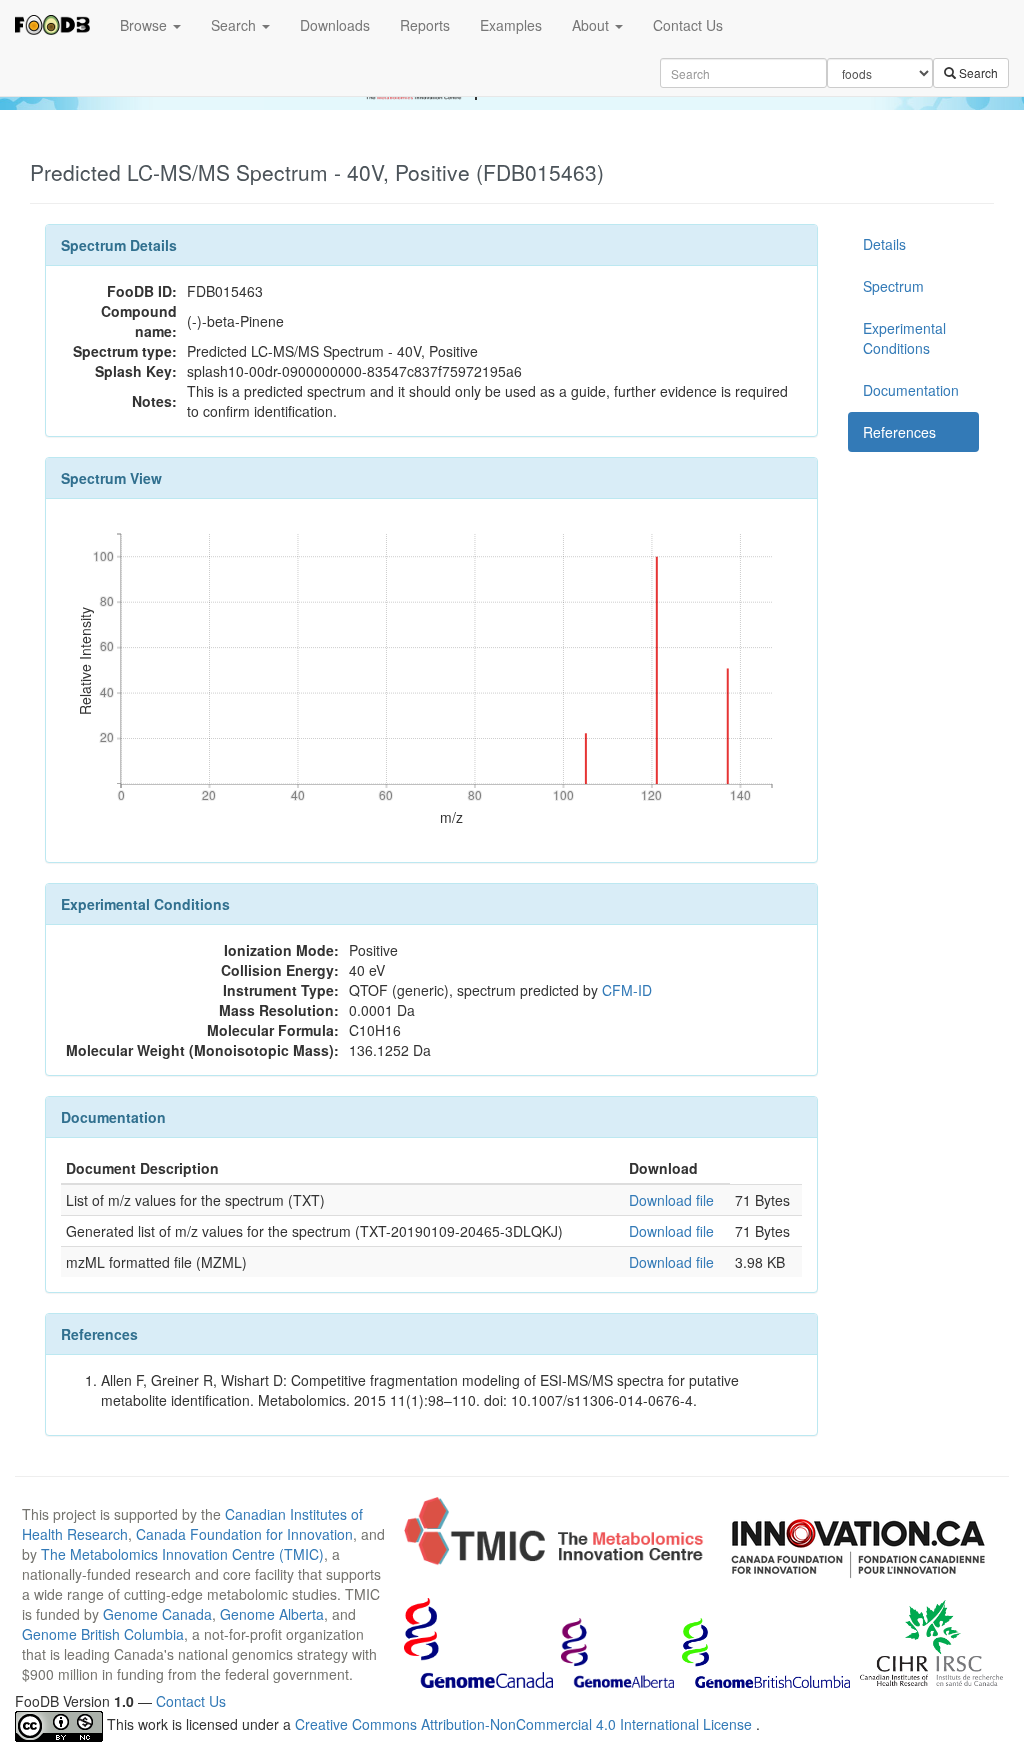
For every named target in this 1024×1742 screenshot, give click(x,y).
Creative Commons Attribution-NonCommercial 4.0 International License (525, 1724)
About (592, 25)
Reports (425, 25)
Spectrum (893, 286)
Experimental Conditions (904, 338)
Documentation (911, 390)
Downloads (335, 25)
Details (884, 244)
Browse (145, 25)
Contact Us (688, 25)
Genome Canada (157, 1614)
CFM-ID (627, 990)
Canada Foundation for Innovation (244, 1534)
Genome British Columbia (103, 1634)
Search (235, 25)
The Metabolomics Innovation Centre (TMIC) (182, 1554)
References (899, 432)
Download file (671, 1200)
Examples (511, 25)
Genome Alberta (272, 1614)
